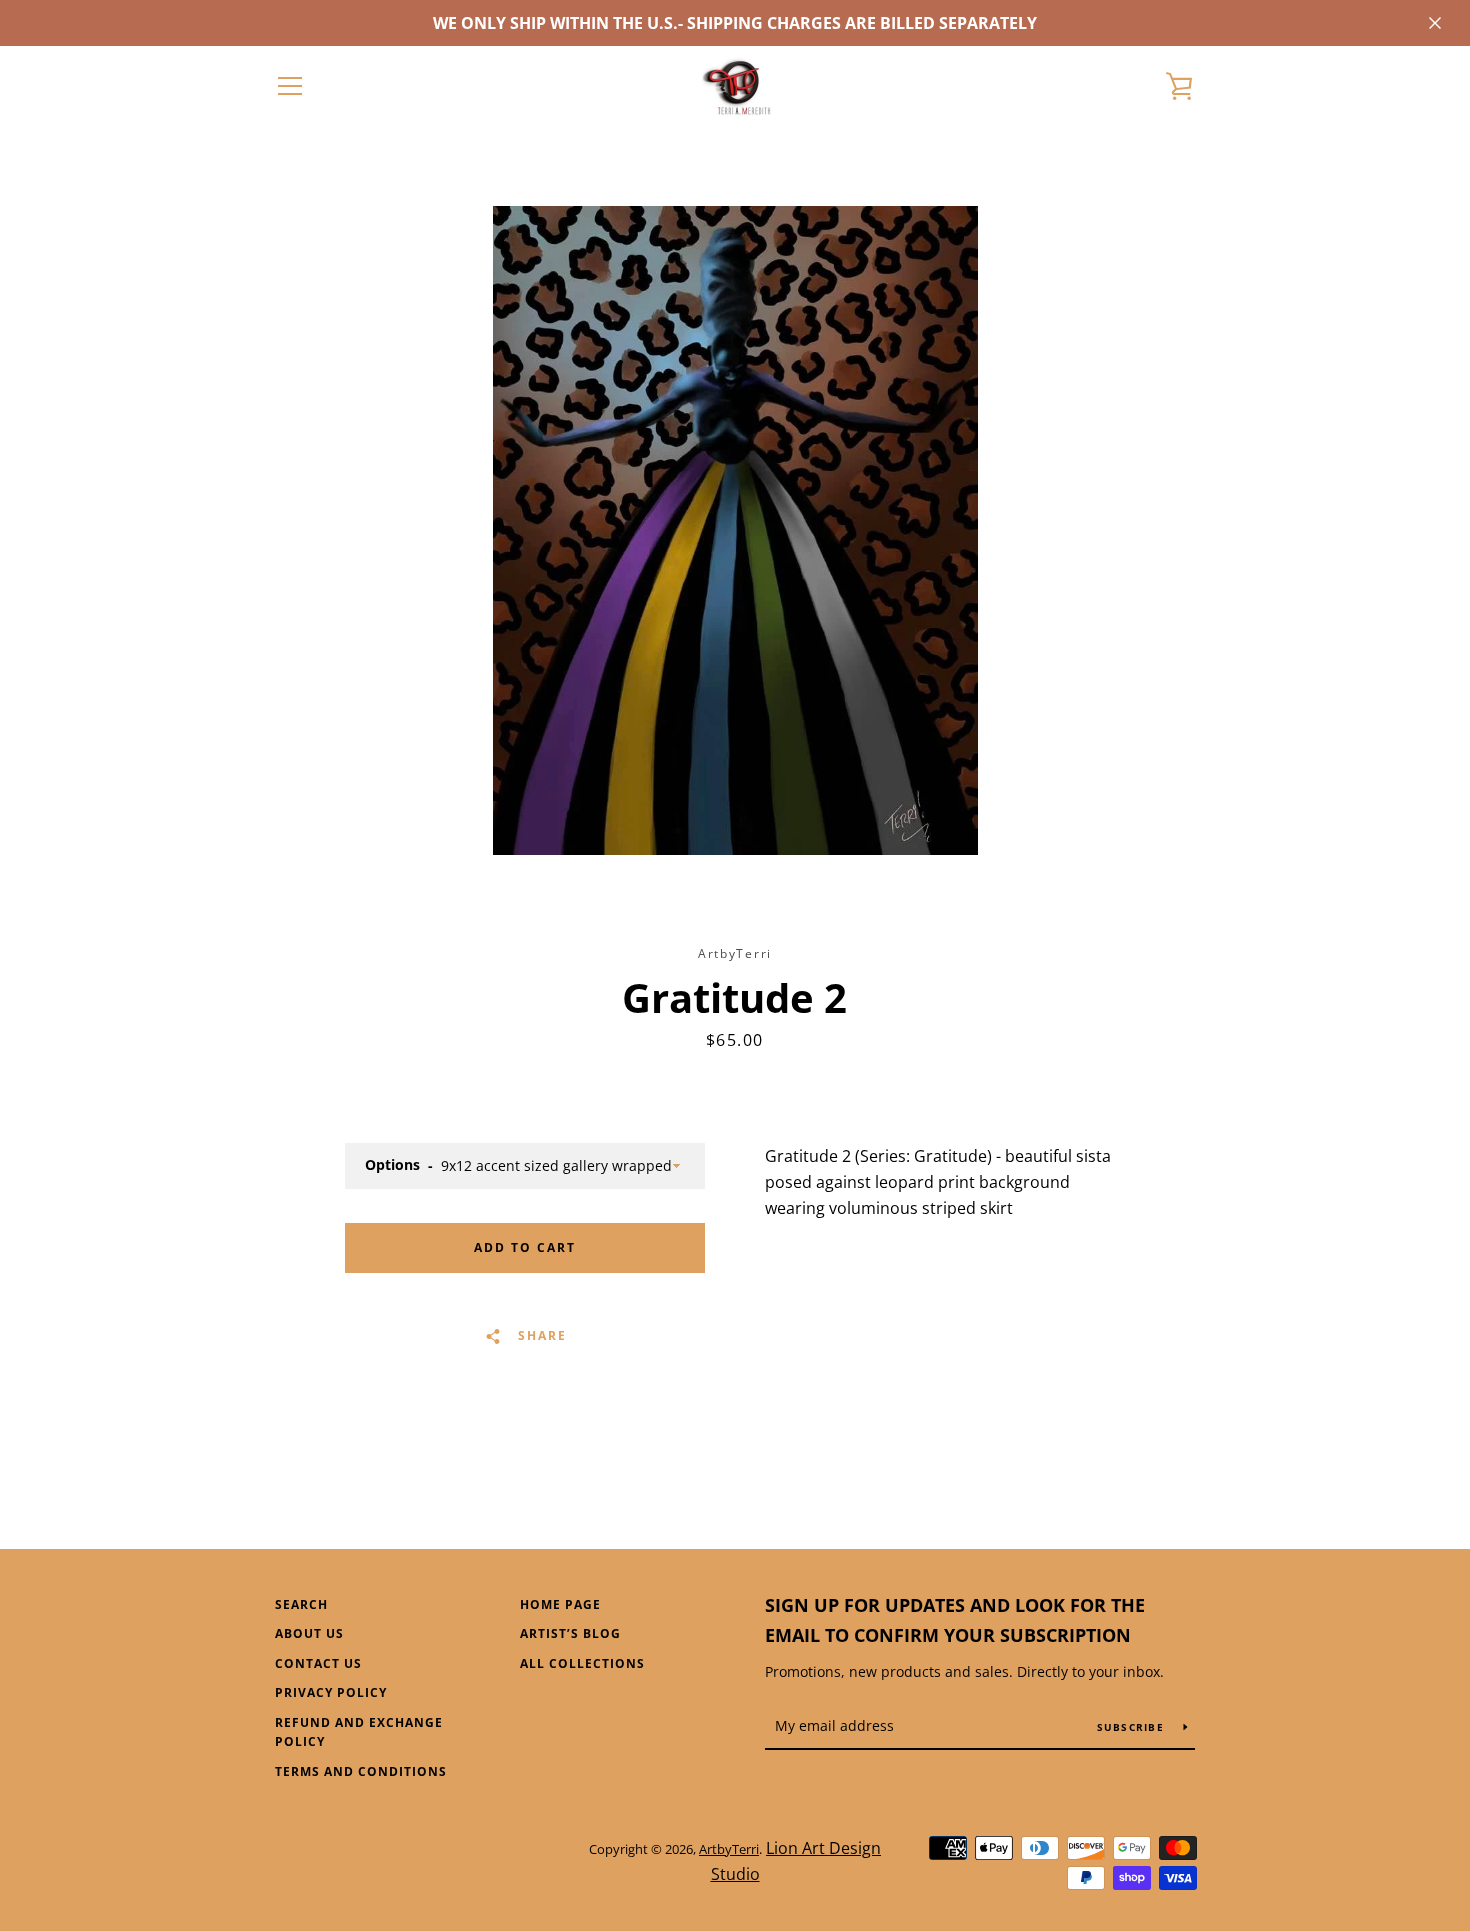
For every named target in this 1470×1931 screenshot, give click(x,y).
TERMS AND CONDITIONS (361, 1771)
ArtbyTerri (729, 1849)
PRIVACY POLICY (331, 1692)
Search (301, 1604)
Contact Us (318, 1663)
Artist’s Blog (570, 1633)
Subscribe (1133, 1727)
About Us (309, 1633)
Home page (560, 1604)
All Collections (582, 1663)
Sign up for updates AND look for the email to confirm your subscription (955, 1620)
